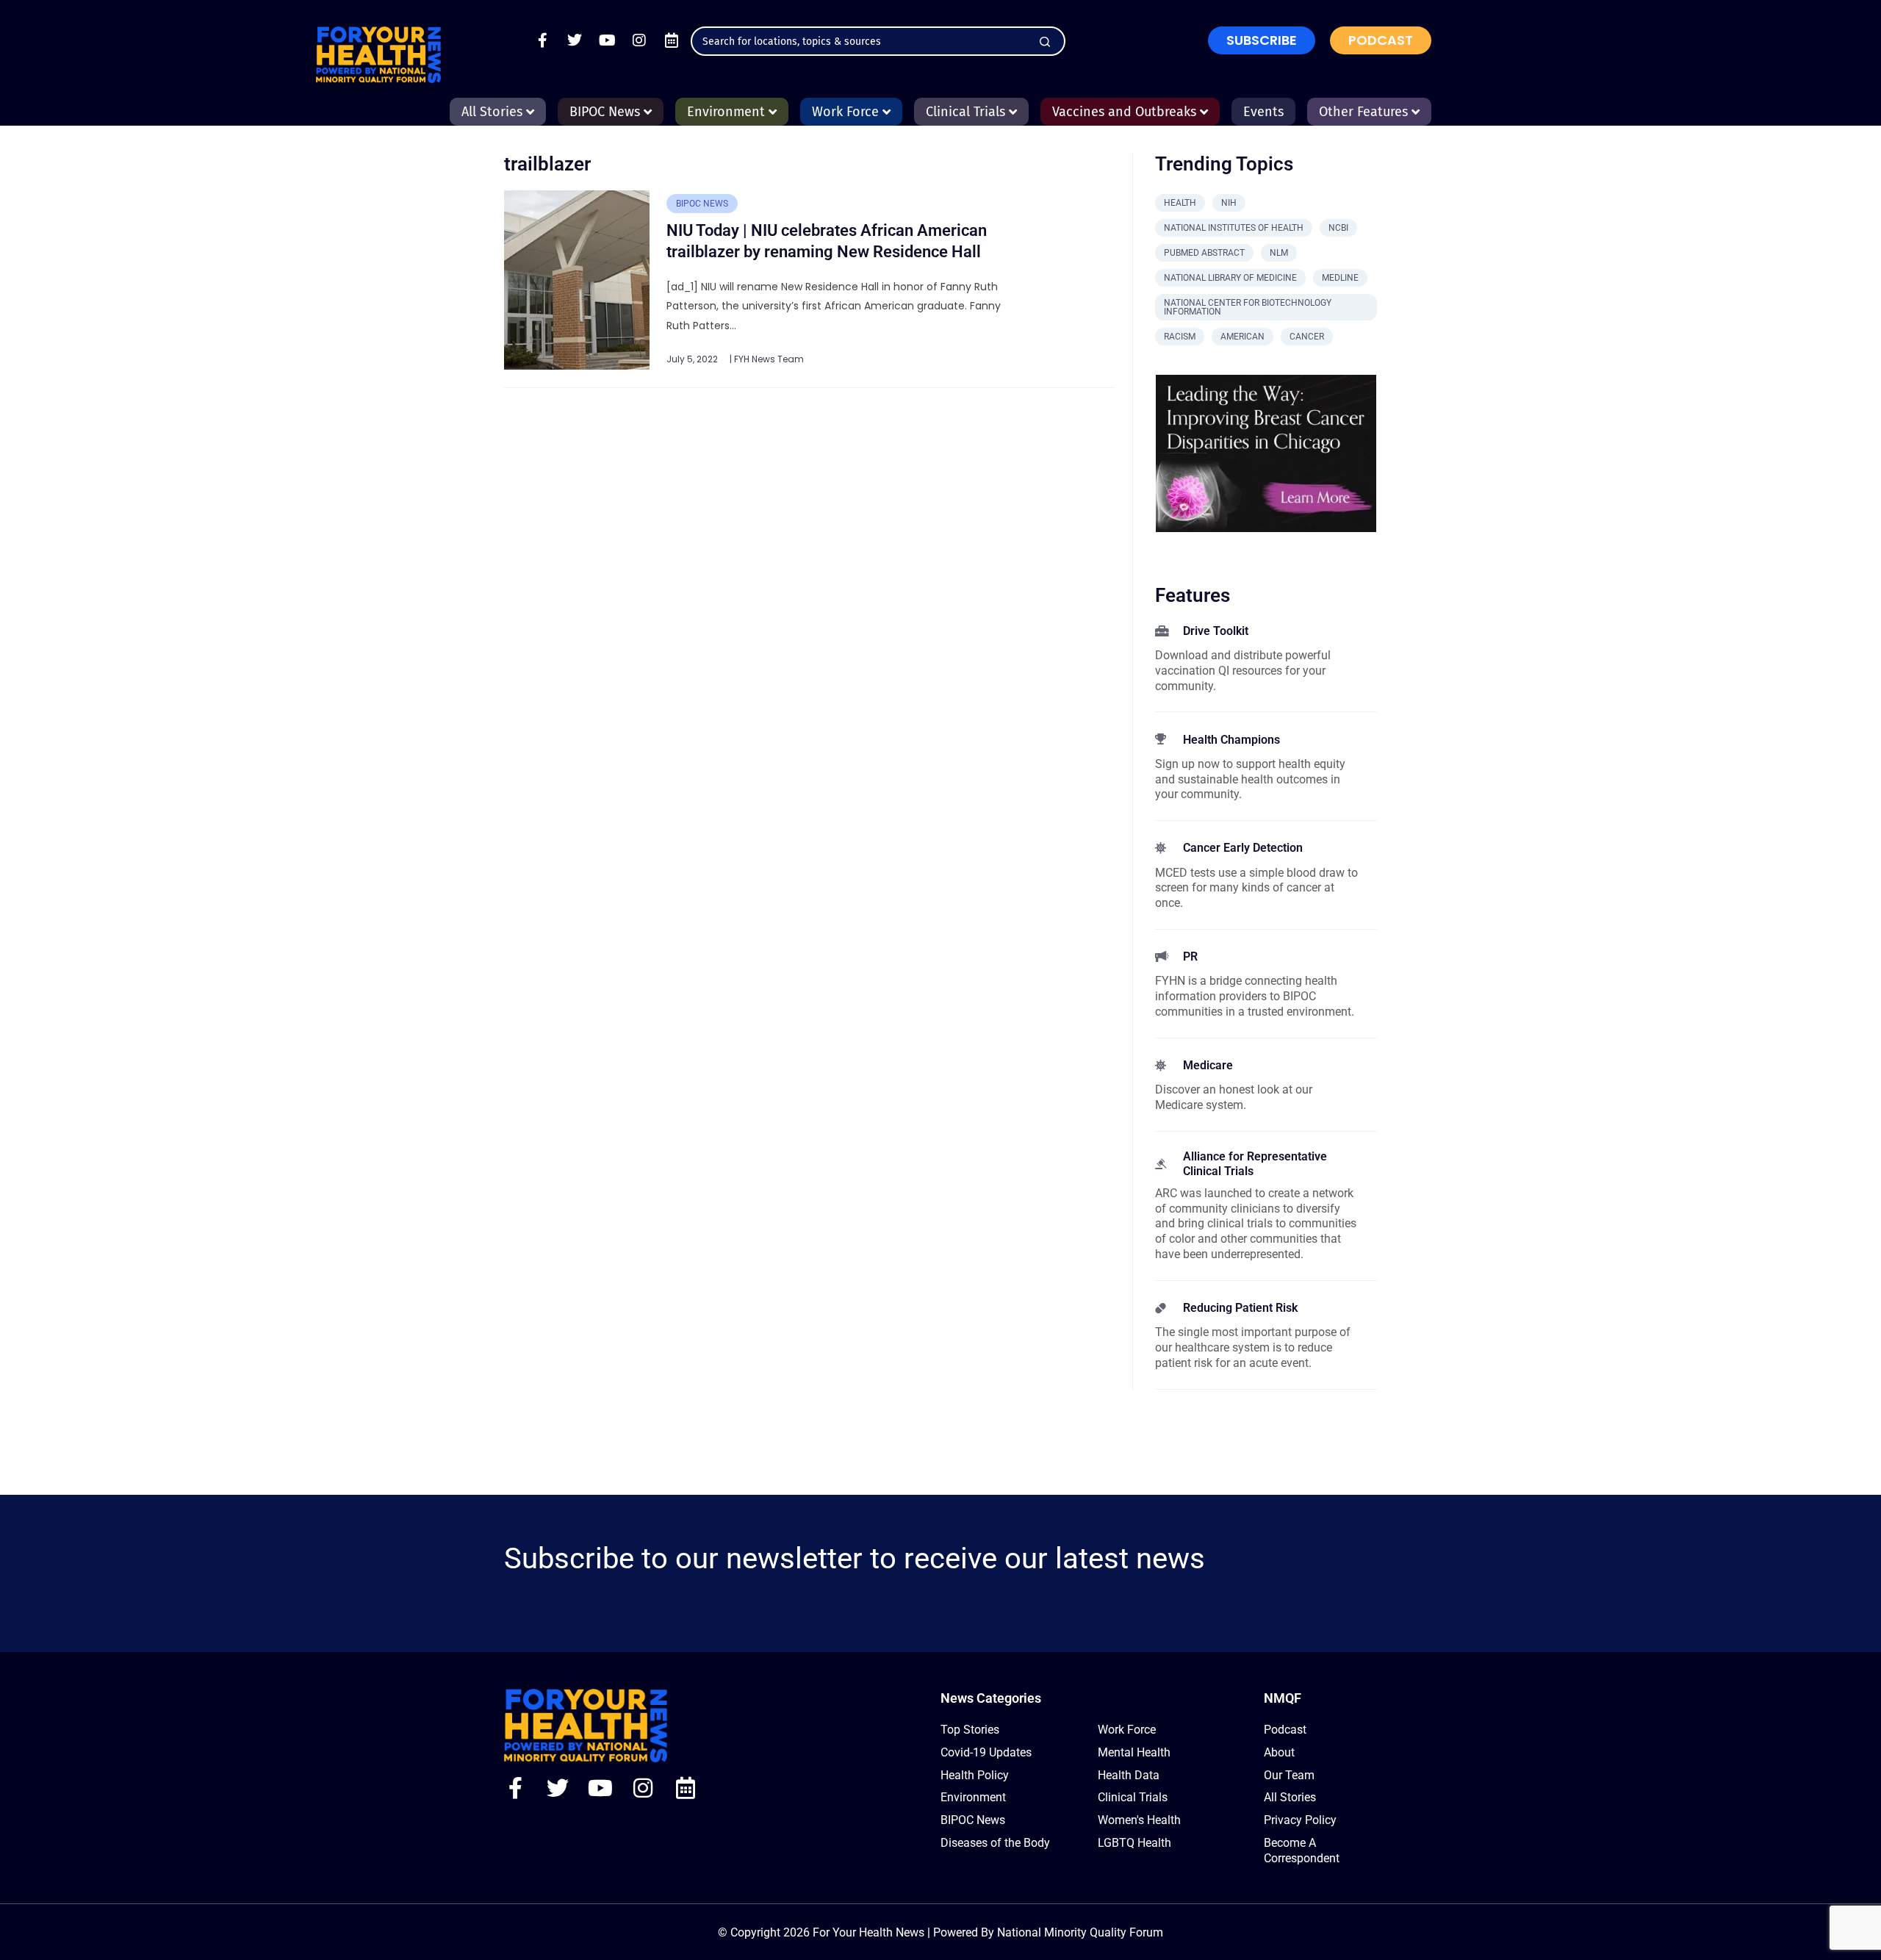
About (1279, 1752)
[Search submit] (1045, 42)
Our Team (1289, 1775)
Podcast (1285, 1730)
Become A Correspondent (1302, 1850)
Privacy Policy (1300, 1820)
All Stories (1290, 1797)
